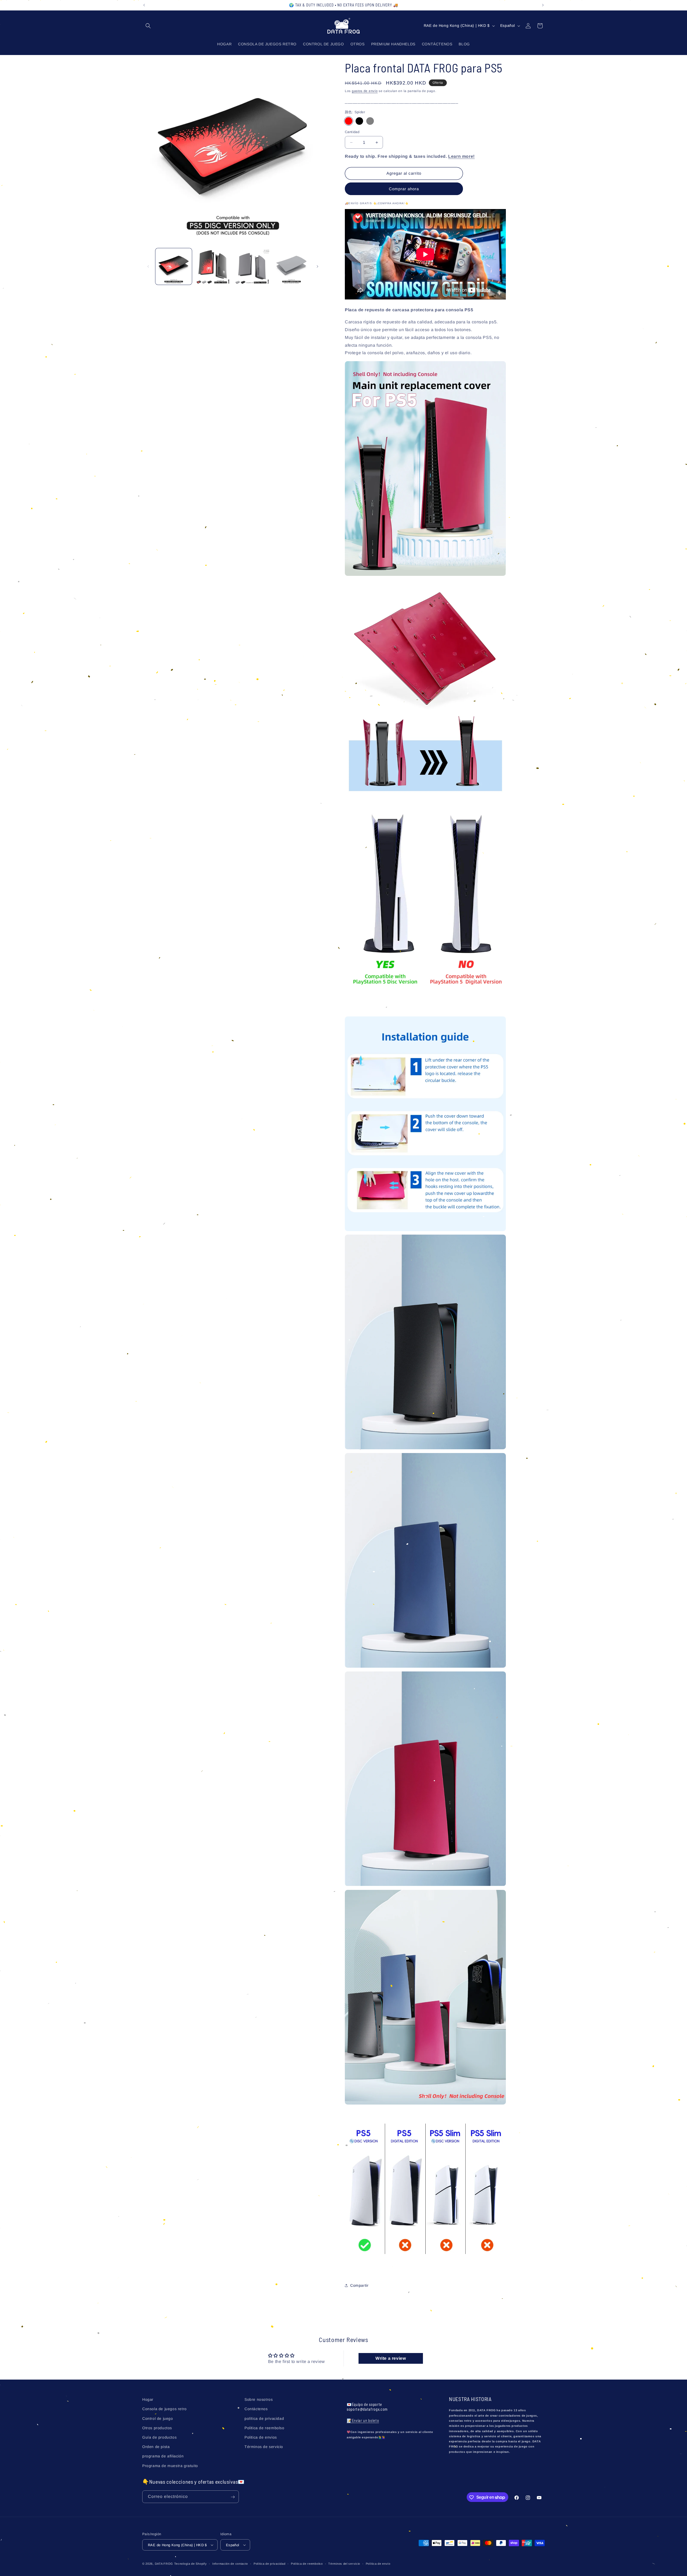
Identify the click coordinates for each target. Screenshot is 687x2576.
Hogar (148, 2399)
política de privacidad (264, 2418)
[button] (148, 26)
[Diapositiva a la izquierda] (148, 266)
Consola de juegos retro (165, 2409)
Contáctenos (256, 2409)
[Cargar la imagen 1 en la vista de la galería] (174, 266)
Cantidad (352, 132)
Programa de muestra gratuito (170, 2465)
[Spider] (349, 121)
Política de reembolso (307, 2564)
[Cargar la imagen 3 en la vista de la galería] (252, 266)
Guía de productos (159, 2437)
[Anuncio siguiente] (543, 5)
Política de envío (378, 2564)
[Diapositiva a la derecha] (317, 266)
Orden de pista (156, 2447)
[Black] (359, 121)
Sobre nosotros (259, 2399)
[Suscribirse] (233, 2497)
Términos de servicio (264, 2447)
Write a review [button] (391, 2359)
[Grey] (370, 121)
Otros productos (157, 2428)
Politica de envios (261, 2437)
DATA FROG (164, 2564)
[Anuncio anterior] (144, 5)
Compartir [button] (359, 2285)
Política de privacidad (269, 2564)
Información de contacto (230, 2564)
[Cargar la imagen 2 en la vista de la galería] (213, 266)
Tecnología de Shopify (191, 2564)
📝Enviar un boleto (363, 2421)
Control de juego (158, 2418)
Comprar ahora (404, 189)
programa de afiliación (163, 2456)
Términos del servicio (344, 2564)
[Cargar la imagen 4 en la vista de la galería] (291, 266)
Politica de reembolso (264, 2428)
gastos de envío (365, 91)
